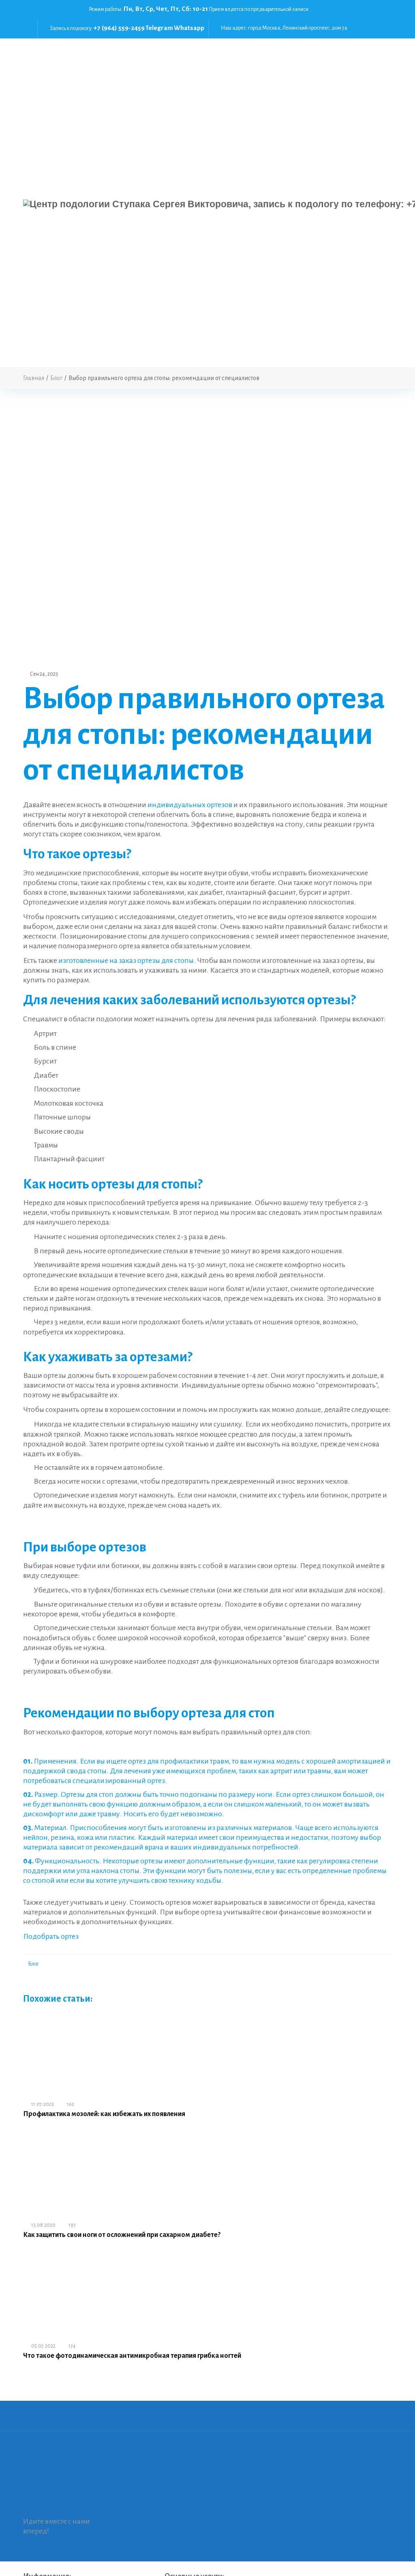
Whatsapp (189, 28)
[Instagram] (385, 19)
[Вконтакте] (385, 9)
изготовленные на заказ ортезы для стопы (126, 960)
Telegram (159, 28)
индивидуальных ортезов (190, 805)
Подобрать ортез (51, 1936)
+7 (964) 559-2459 (119, 28)
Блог (33, 1964)
